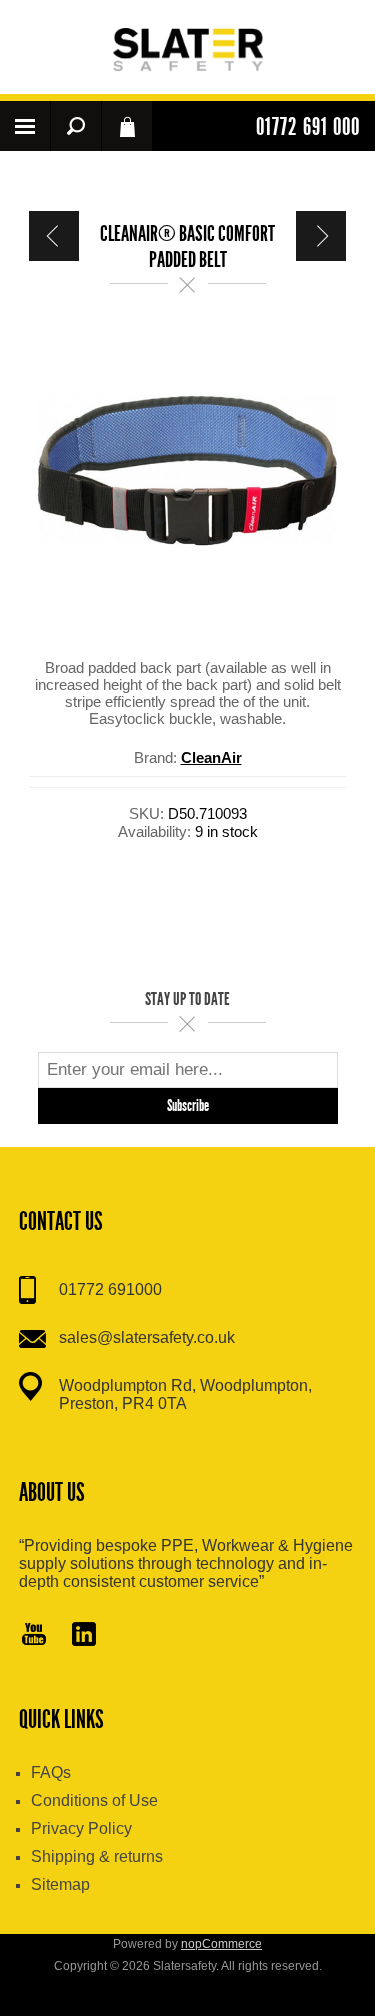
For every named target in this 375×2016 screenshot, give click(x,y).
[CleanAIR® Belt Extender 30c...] (321, 236)
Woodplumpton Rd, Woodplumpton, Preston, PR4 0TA (185, 1394)
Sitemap (60, 1884)
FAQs (51, 1772)
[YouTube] (34, 1636)
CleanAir (211, 757)
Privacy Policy (81, 1828)
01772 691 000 (308, 127)
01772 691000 (110, 1289)
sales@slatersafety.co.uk (147, 1337)
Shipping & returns (97, 1856)
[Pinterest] (84, 1636)
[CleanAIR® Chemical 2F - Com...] (54, 236)
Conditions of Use (94, 1800)
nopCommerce (221, 1944)
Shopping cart (127, 126)
